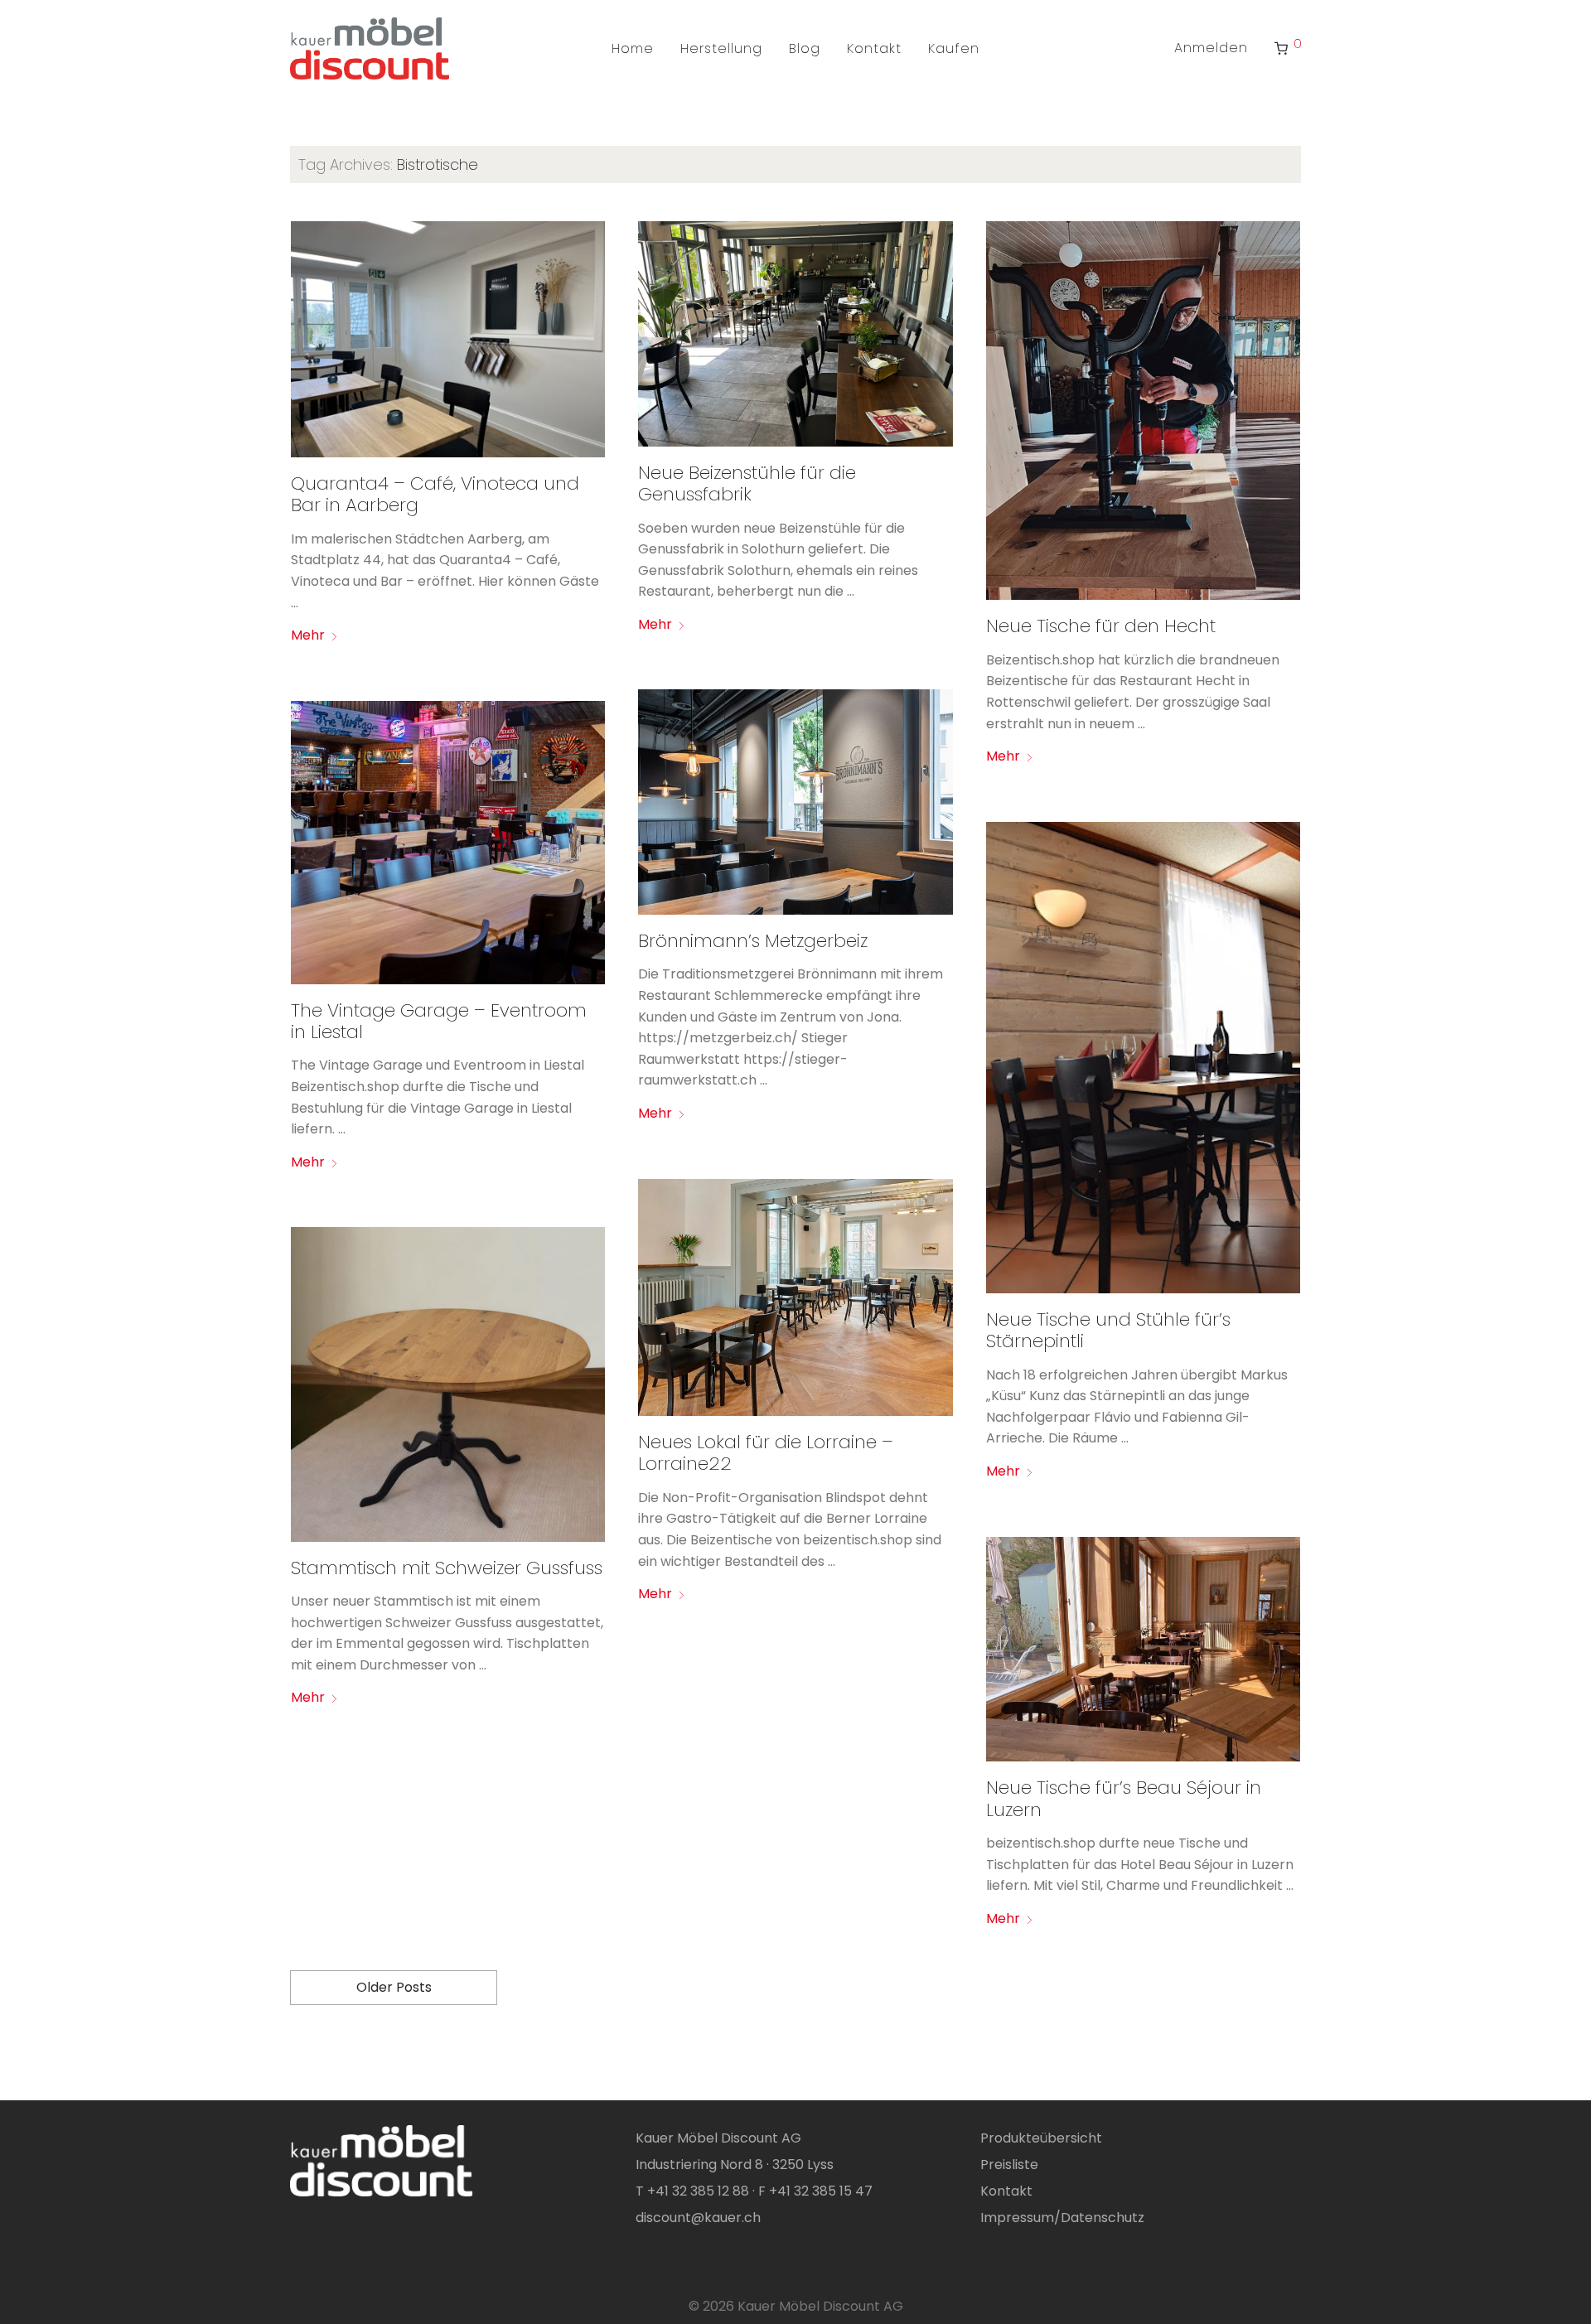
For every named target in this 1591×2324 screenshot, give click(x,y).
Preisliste (1009, 2165)
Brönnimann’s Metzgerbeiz (753, 941)
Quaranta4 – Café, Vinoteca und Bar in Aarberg (435, 494)
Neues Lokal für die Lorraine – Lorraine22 (766, 1453)
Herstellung (721, 48)
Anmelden (1211, 48)
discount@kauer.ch (698, 2218)
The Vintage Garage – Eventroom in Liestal (439, 1021)
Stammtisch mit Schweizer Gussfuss (447, 1568)
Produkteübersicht (1041, 2138)
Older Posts (394, 1987)
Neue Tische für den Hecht (1101, 626)
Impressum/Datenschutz (1062, 2218)
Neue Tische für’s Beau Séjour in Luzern (1124, 1798)
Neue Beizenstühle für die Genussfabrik (747, 483)
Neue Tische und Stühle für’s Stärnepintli (1108, 1330)
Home (633, 48)
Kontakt (874, 48)
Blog (805, 48)
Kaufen (954, 48)
